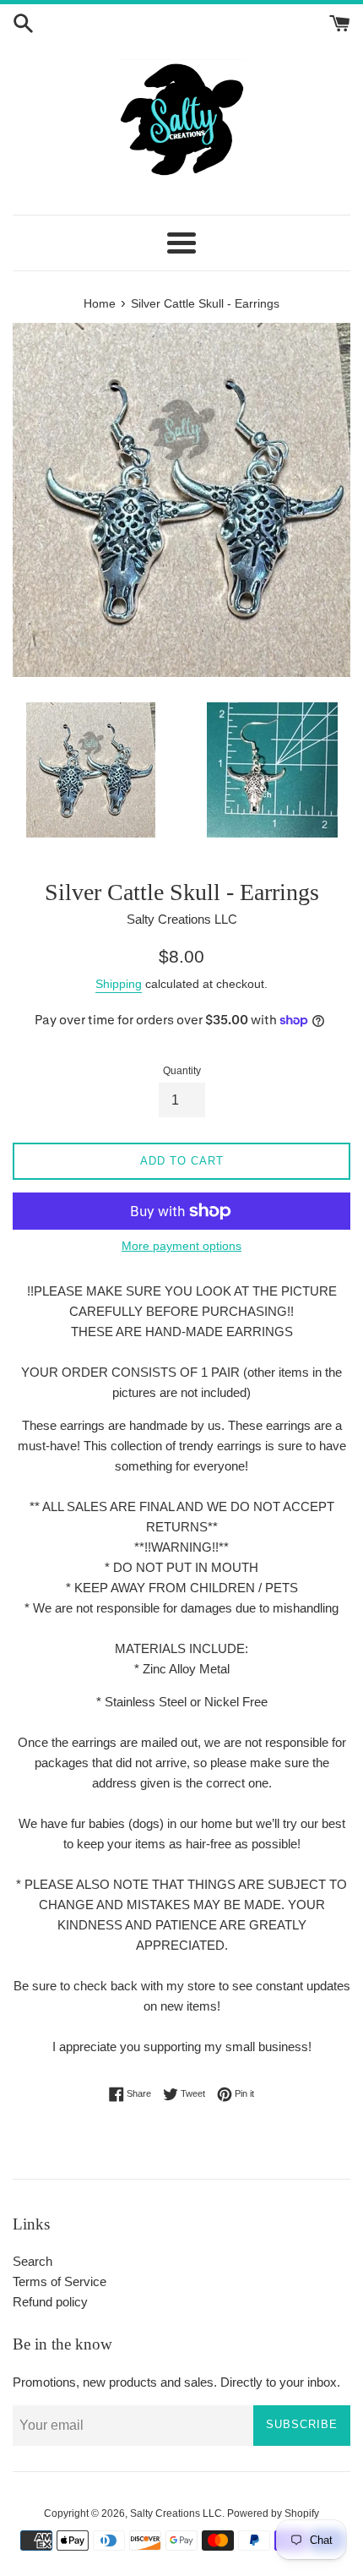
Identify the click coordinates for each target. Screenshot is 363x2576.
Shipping (119, 984)
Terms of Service (60, 2281)
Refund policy (50, 2302)
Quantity (182, 1071)
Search (33, 2261)
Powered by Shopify (273, 2513)
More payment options (181, 1246)
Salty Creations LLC (176, 2513)
